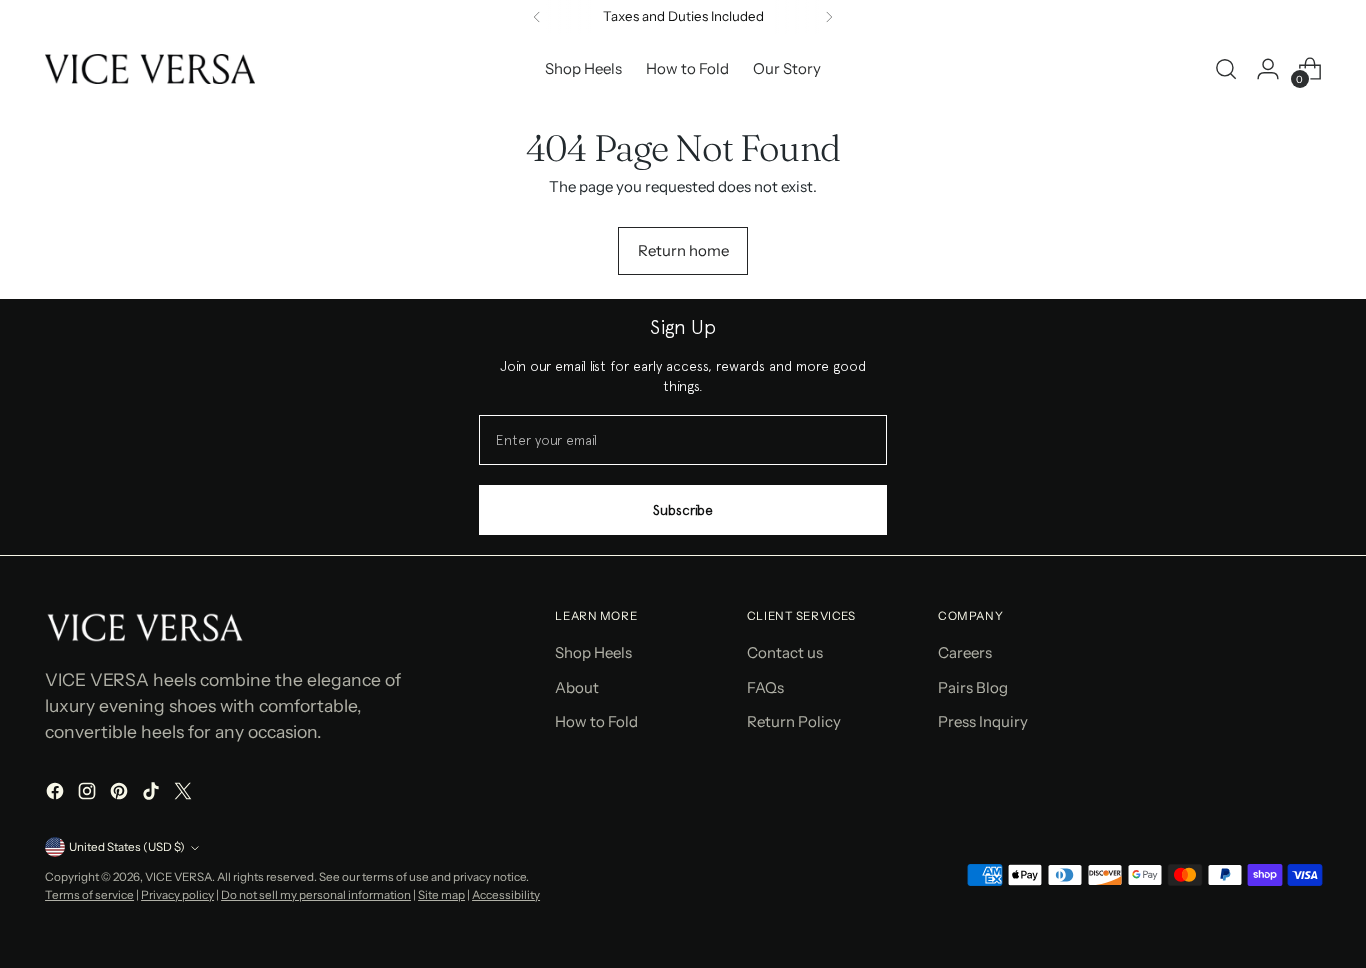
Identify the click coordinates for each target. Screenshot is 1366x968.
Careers (965, 652)
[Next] (829, 17)
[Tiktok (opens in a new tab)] (153, 794)
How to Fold (596, 721)
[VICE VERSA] (150, 69)
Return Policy (794, 721)
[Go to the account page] (1268, 69)
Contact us (785, 652)
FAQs (765, 687)
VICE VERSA (178, 877)
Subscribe (683, 510)
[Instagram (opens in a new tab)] (89, 794)
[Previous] (537, 17)
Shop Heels (593, 652)
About (577, 687)
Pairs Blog (973, 687)
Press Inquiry (983, 721)
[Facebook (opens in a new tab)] (57, 794)
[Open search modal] (1226, 69)
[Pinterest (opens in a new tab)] (121, 794)
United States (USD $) (127, 847)
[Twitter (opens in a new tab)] (185, 794)
